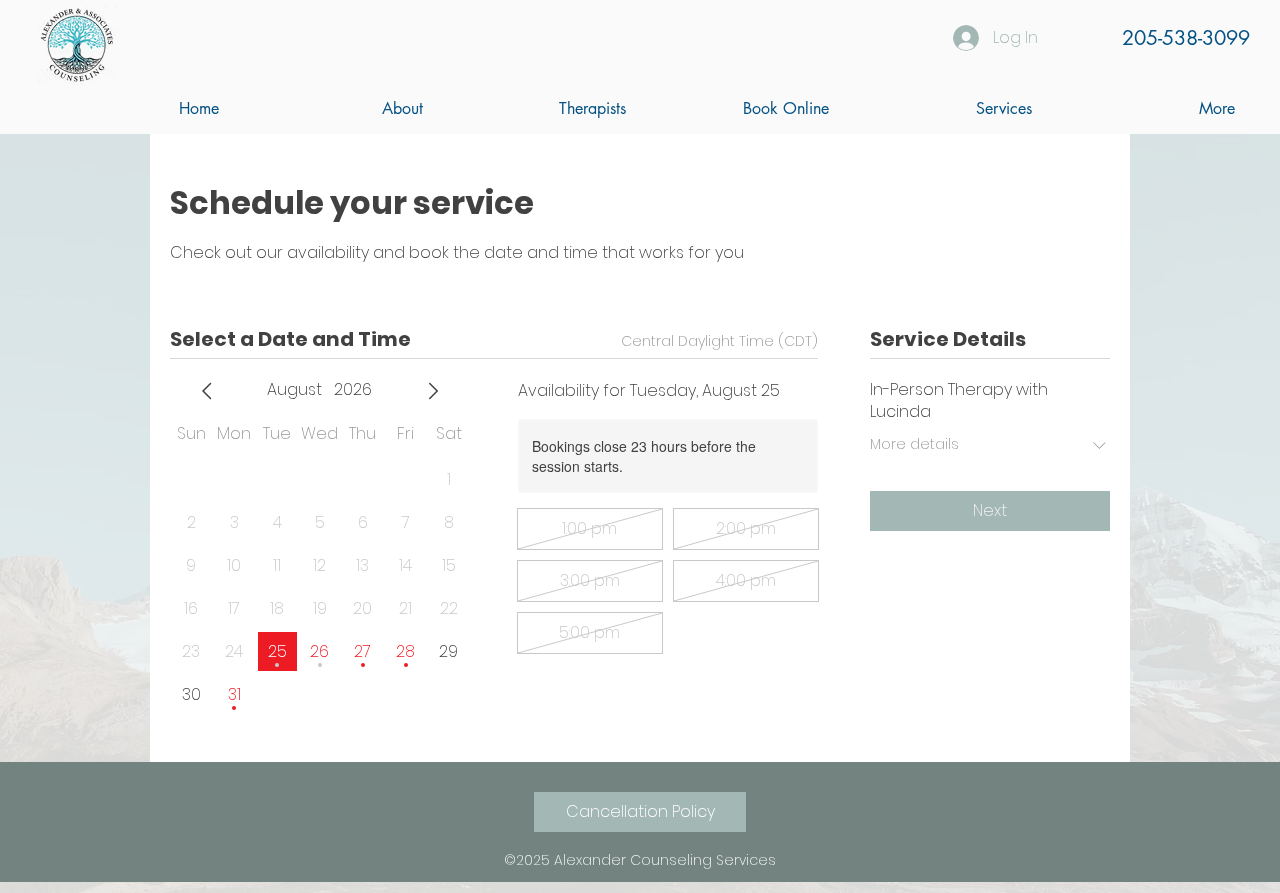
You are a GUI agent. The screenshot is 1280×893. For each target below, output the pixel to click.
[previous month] (207, 391)
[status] (719, 341)
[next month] (433, 391)
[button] (539, 109)
